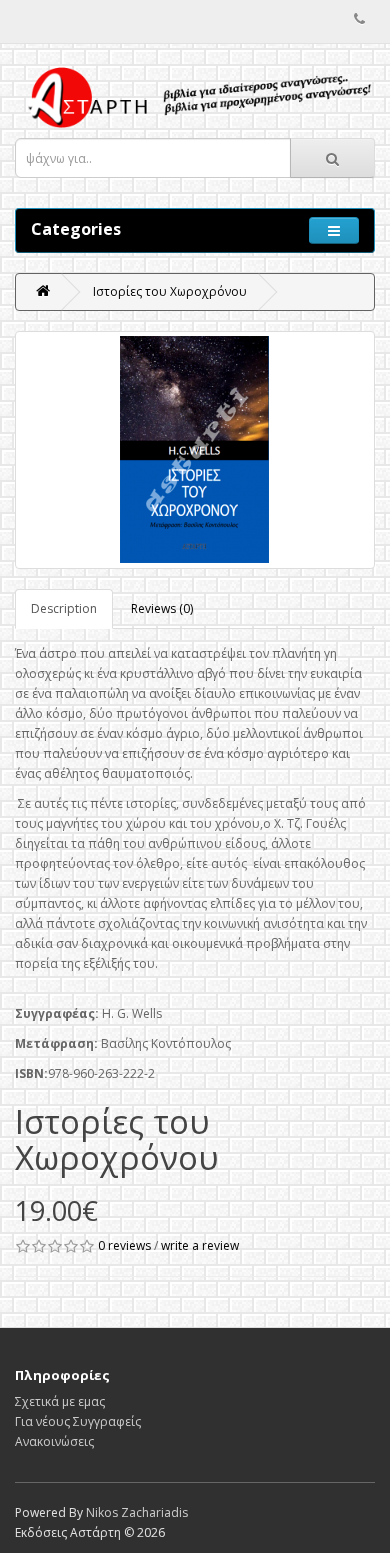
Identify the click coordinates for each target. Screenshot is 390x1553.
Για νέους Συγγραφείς (78, 1421)
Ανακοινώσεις (54, 1441)
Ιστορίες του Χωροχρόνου (170, 291)
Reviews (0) (162, 608)
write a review (200, 1245)
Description (64, 608)
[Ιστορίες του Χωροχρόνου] (195, 450)
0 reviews (124, 1245)
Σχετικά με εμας (60, 1401)
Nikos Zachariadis (137, 1512)
